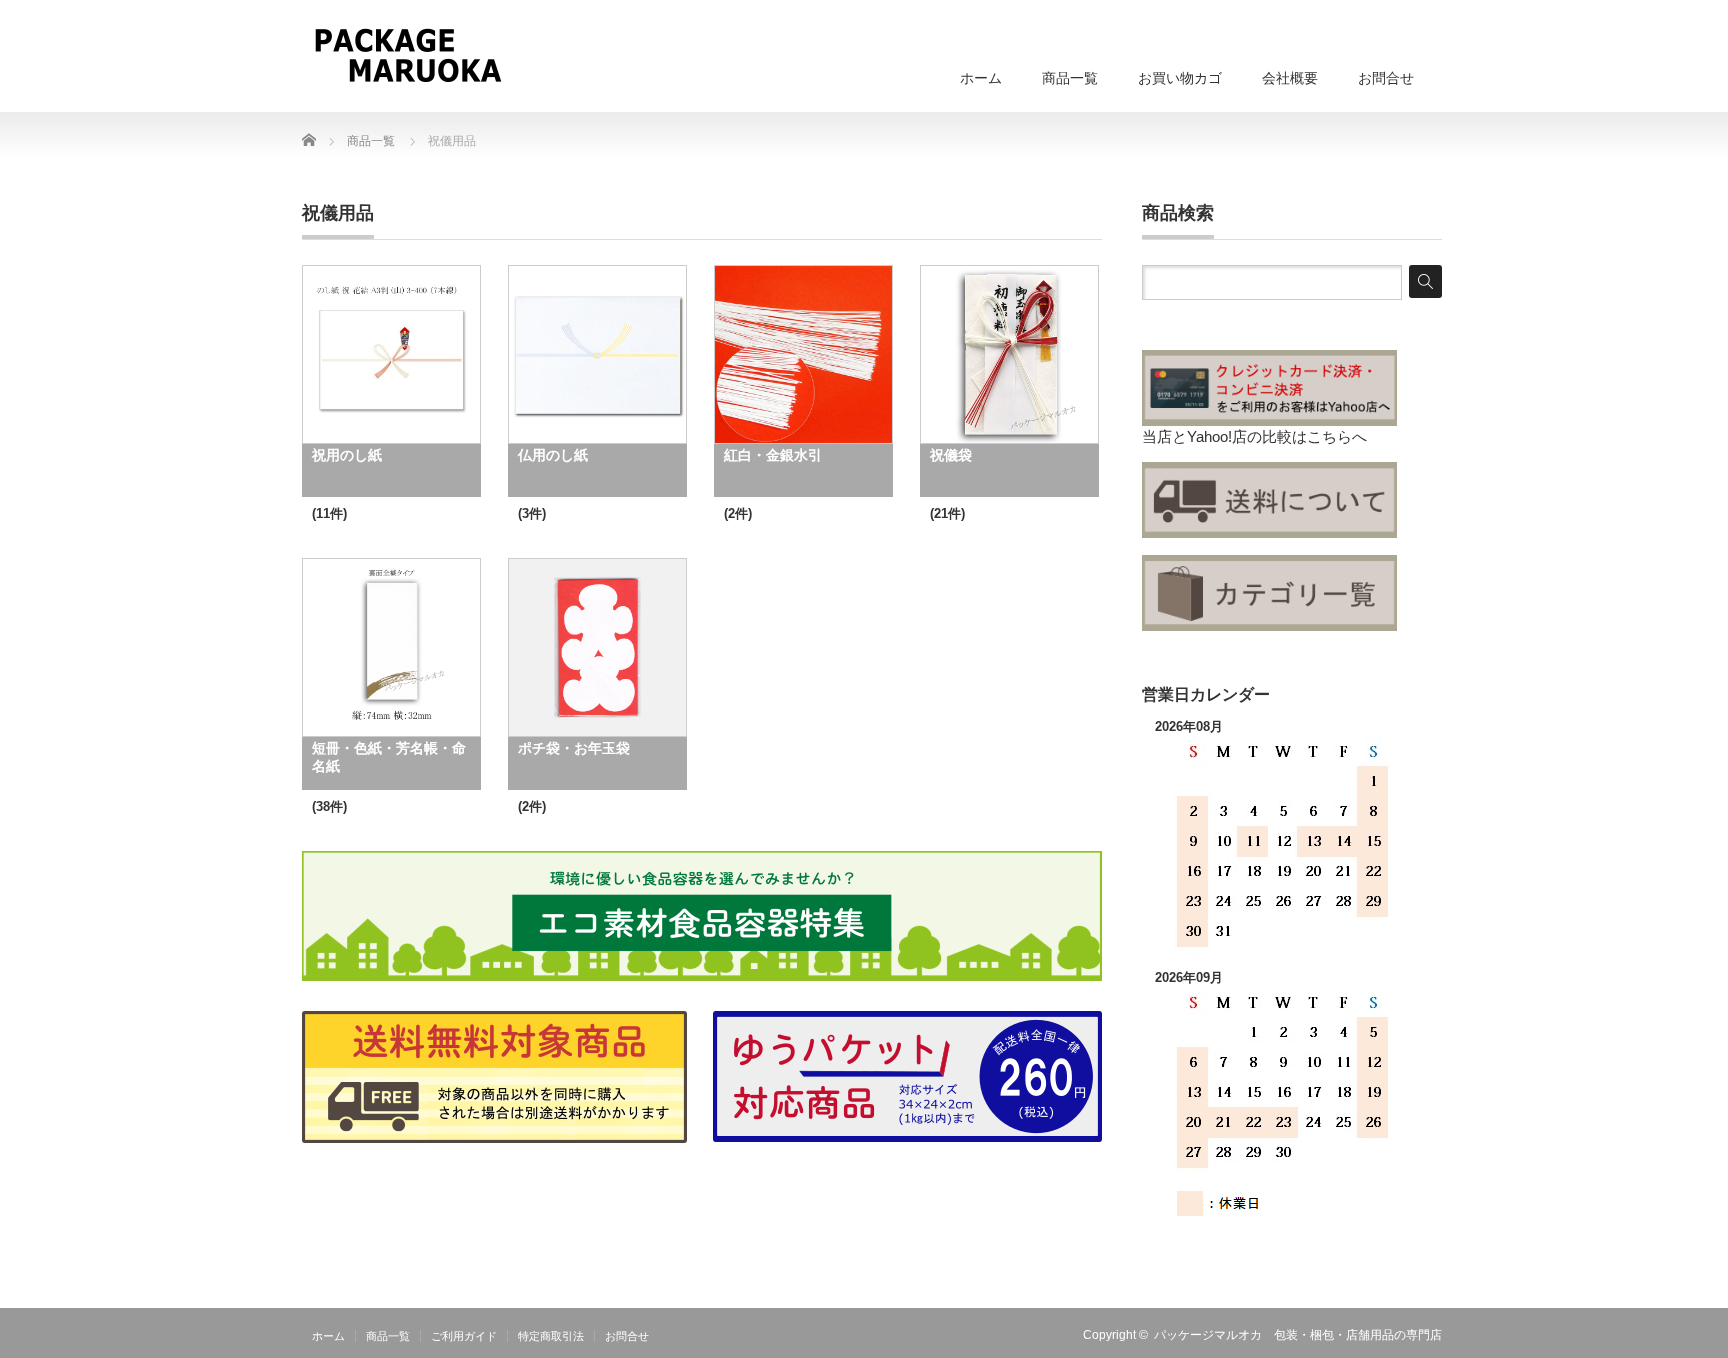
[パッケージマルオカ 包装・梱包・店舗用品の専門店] (407, 55)
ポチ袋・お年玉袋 (574, 748)
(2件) (738, 513)
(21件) (947, 513)
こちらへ (1337, 436)
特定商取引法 (551, 1336)
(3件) (532, 513)
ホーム (981, 78)
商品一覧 (1070, 78)
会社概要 (1290, 78)
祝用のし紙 (347, 455)
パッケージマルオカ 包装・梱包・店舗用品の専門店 (1298, 1335)
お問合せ (1386, 78)
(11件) (329, 513)
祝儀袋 (951, 455)
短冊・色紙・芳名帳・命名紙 (389, 757)
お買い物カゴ (1180, 78)
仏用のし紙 (553, 455)
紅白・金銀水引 (773, 455)
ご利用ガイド (464, 1336)
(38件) (329, 806)
